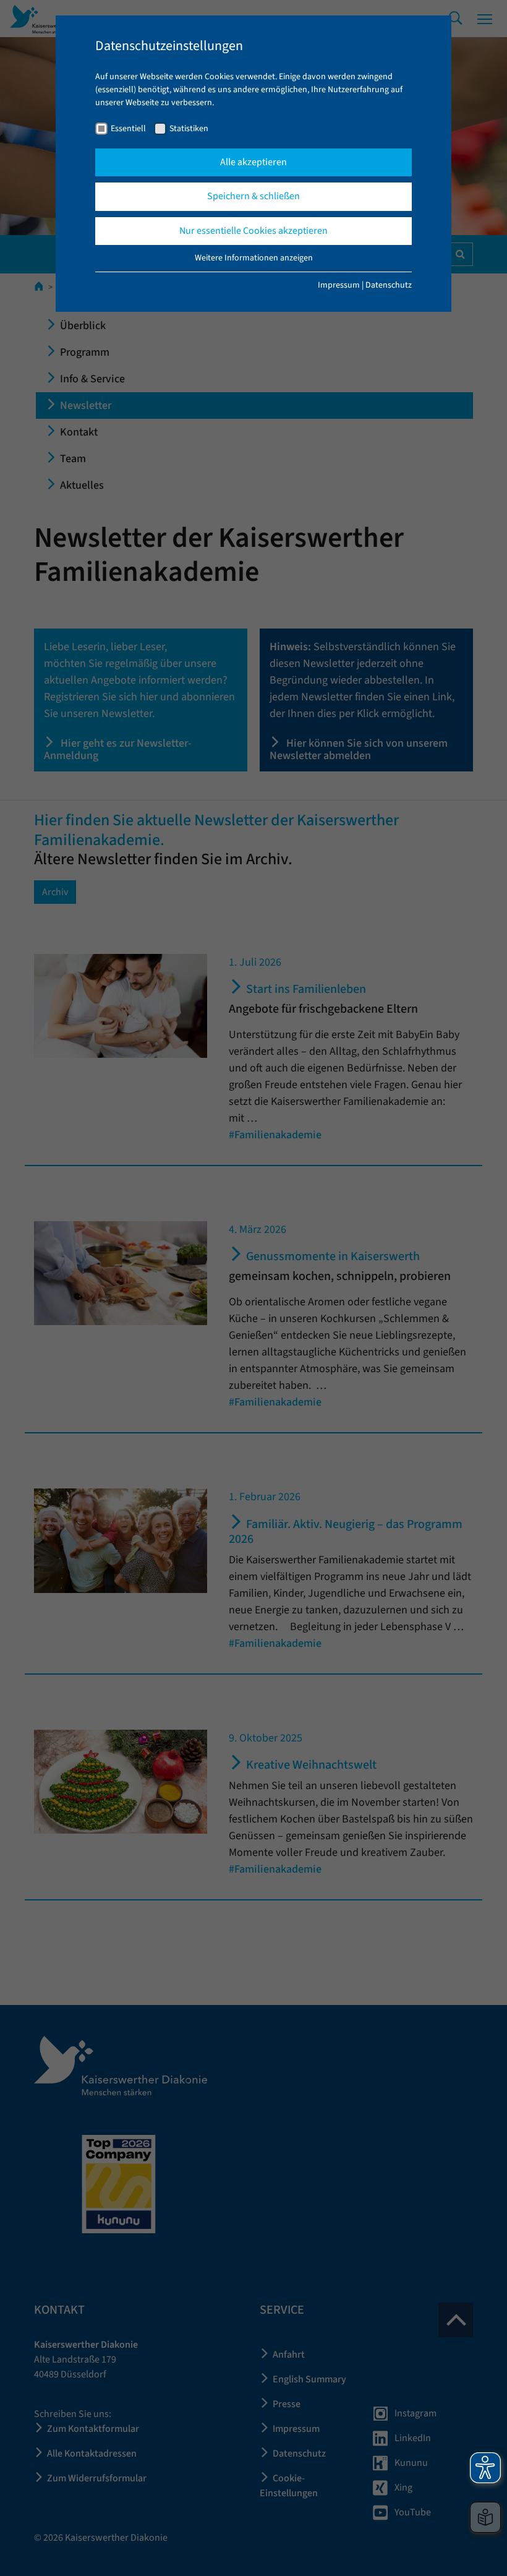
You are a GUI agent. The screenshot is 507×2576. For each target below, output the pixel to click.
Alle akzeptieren (253, 162)
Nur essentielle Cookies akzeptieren (253, 231)
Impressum (339, 285)
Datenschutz (389, 285)
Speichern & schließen (253, 196)
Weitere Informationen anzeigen (254, 258)
